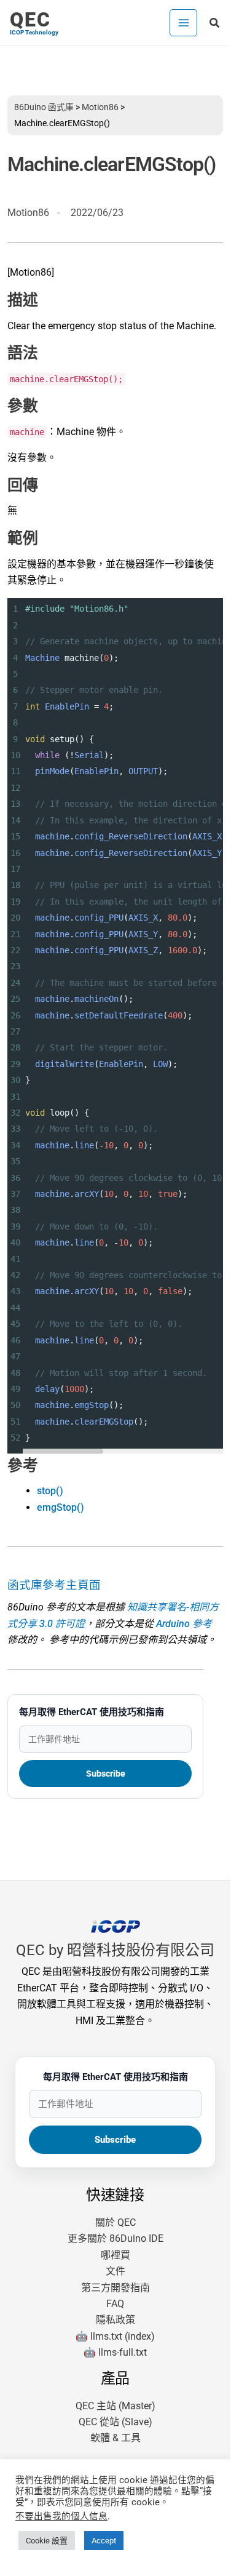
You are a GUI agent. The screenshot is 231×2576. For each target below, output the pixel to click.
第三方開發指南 (116, 2288)
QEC (30, 20)
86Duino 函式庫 (44, 107)
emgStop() (61, 1507)
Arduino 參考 (184, 1624)
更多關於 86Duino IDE (116, 2238)
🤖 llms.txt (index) (115, 2336)
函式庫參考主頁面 (54, 1585)
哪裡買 (116, 2255)
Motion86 (100, 107)
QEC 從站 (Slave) (116, 2422)
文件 (116, 2271)
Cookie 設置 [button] (47, 2541)
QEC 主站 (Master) (116, 2406)
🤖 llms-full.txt (115, 2352)
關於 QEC (116, 2222)
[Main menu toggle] (183, 23)
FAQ (115, 2304)
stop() (50, 1491)
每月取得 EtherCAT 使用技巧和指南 (92, 1712)
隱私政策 (116, 2320)
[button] (215, 23)
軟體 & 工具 (116, 2438)
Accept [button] (104, 2541)
